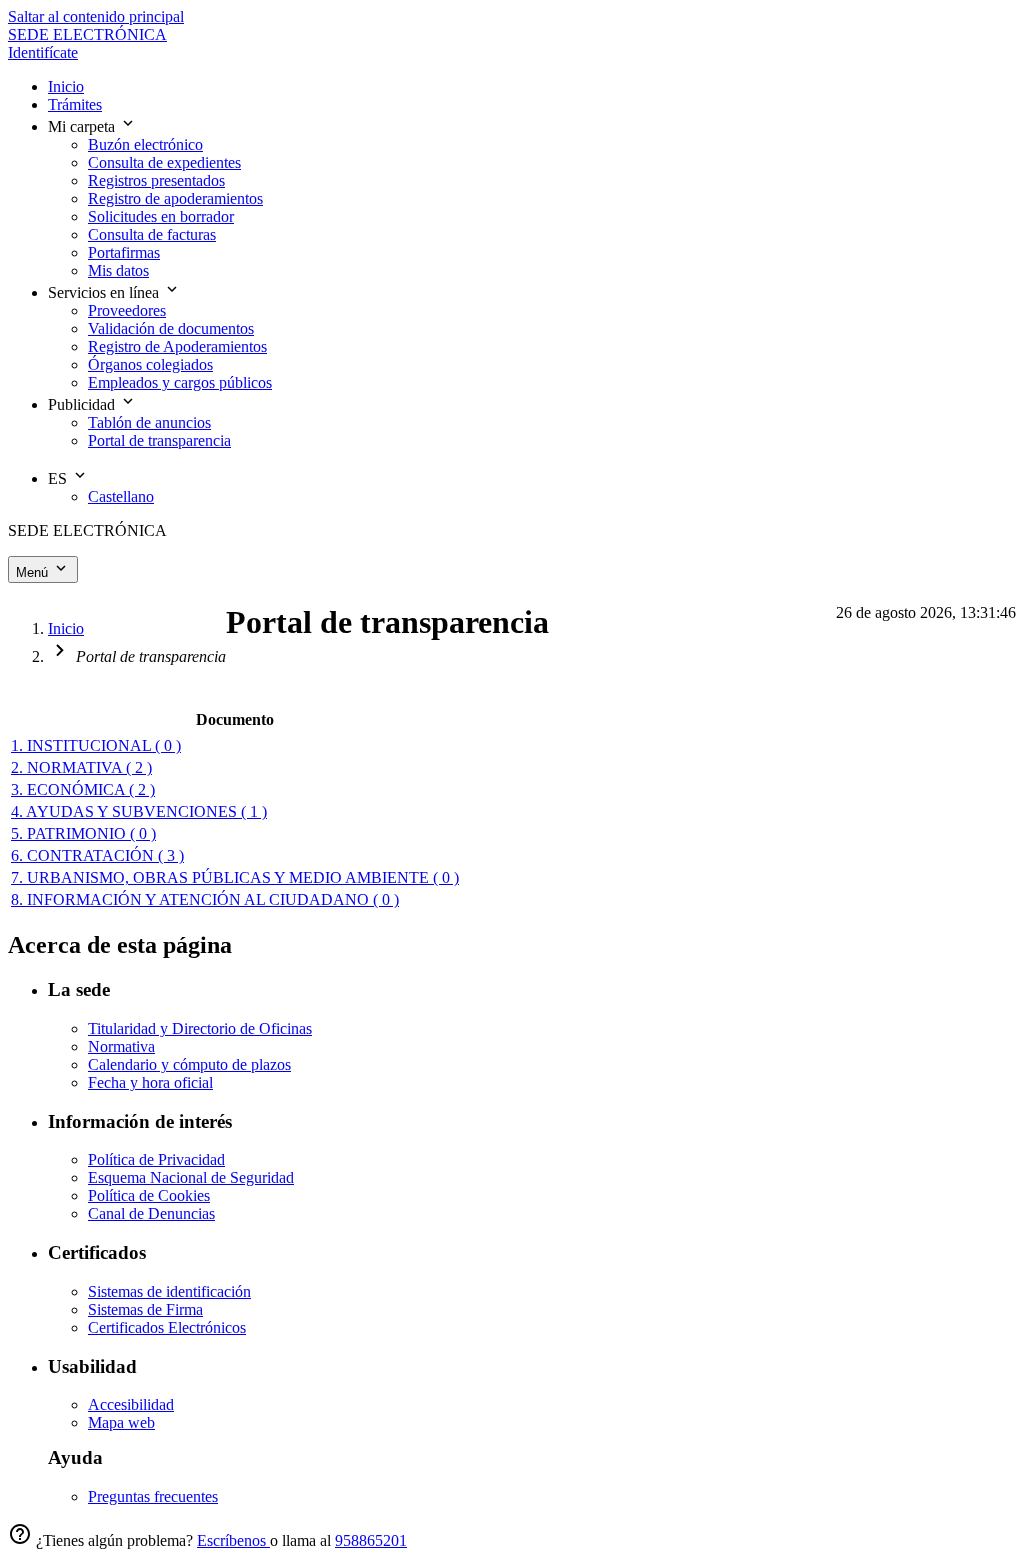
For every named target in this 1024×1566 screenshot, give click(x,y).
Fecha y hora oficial (150, 1082)
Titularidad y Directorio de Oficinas (200, 1028)
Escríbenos (233, 1540)
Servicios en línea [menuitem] (105, 292)
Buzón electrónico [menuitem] (145, 144)
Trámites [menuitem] (75, 104)
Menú (34, 572)
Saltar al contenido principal (96, 16)
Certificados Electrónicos (167, 1327)
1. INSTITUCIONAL (96, 745)
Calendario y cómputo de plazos (189, 1064)
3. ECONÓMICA (83, 789)
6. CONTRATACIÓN (97, 855)
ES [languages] (59, 478)
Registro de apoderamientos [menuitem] (175, 198)
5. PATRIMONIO (83, 833)
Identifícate (43, 52)
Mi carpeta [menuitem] (83, 126)
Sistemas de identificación (169, 1291)
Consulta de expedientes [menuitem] (164, 162)
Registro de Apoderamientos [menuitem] (177, 346)
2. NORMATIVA (81, 767)
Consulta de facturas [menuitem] (152, 234)
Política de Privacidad (156, 1159)
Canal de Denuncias (151, 1213)
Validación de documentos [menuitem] (171, 328)
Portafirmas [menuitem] (124, 252)
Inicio (66, 628)
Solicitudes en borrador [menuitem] (161, 216)
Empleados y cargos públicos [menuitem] (180, 382)
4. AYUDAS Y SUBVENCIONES (139, 811)
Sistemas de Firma (145, 1309)
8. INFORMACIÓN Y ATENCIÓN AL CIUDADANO (205, 899)
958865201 (371, 1540)
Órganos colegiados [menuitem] (150, 364)
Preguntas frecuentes (153, 1496)
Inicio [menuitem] (66, 86)
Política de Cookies (149, 1195)
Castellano (121, 496)
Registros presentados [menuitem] (156, 180)
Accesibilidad (131, 1404)
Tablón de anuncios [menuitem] (149, 422)
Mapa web (121, 1422)
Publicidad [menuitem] (83, 404)
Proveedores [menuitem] (127, 310)
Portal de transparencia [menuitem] (159, 440)
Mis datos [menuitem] (118, 270)
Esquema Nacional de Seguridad (191, 1177)
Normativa (121, 1046)
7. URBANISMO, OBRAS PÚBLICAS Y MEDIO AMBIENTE (235, 877)
